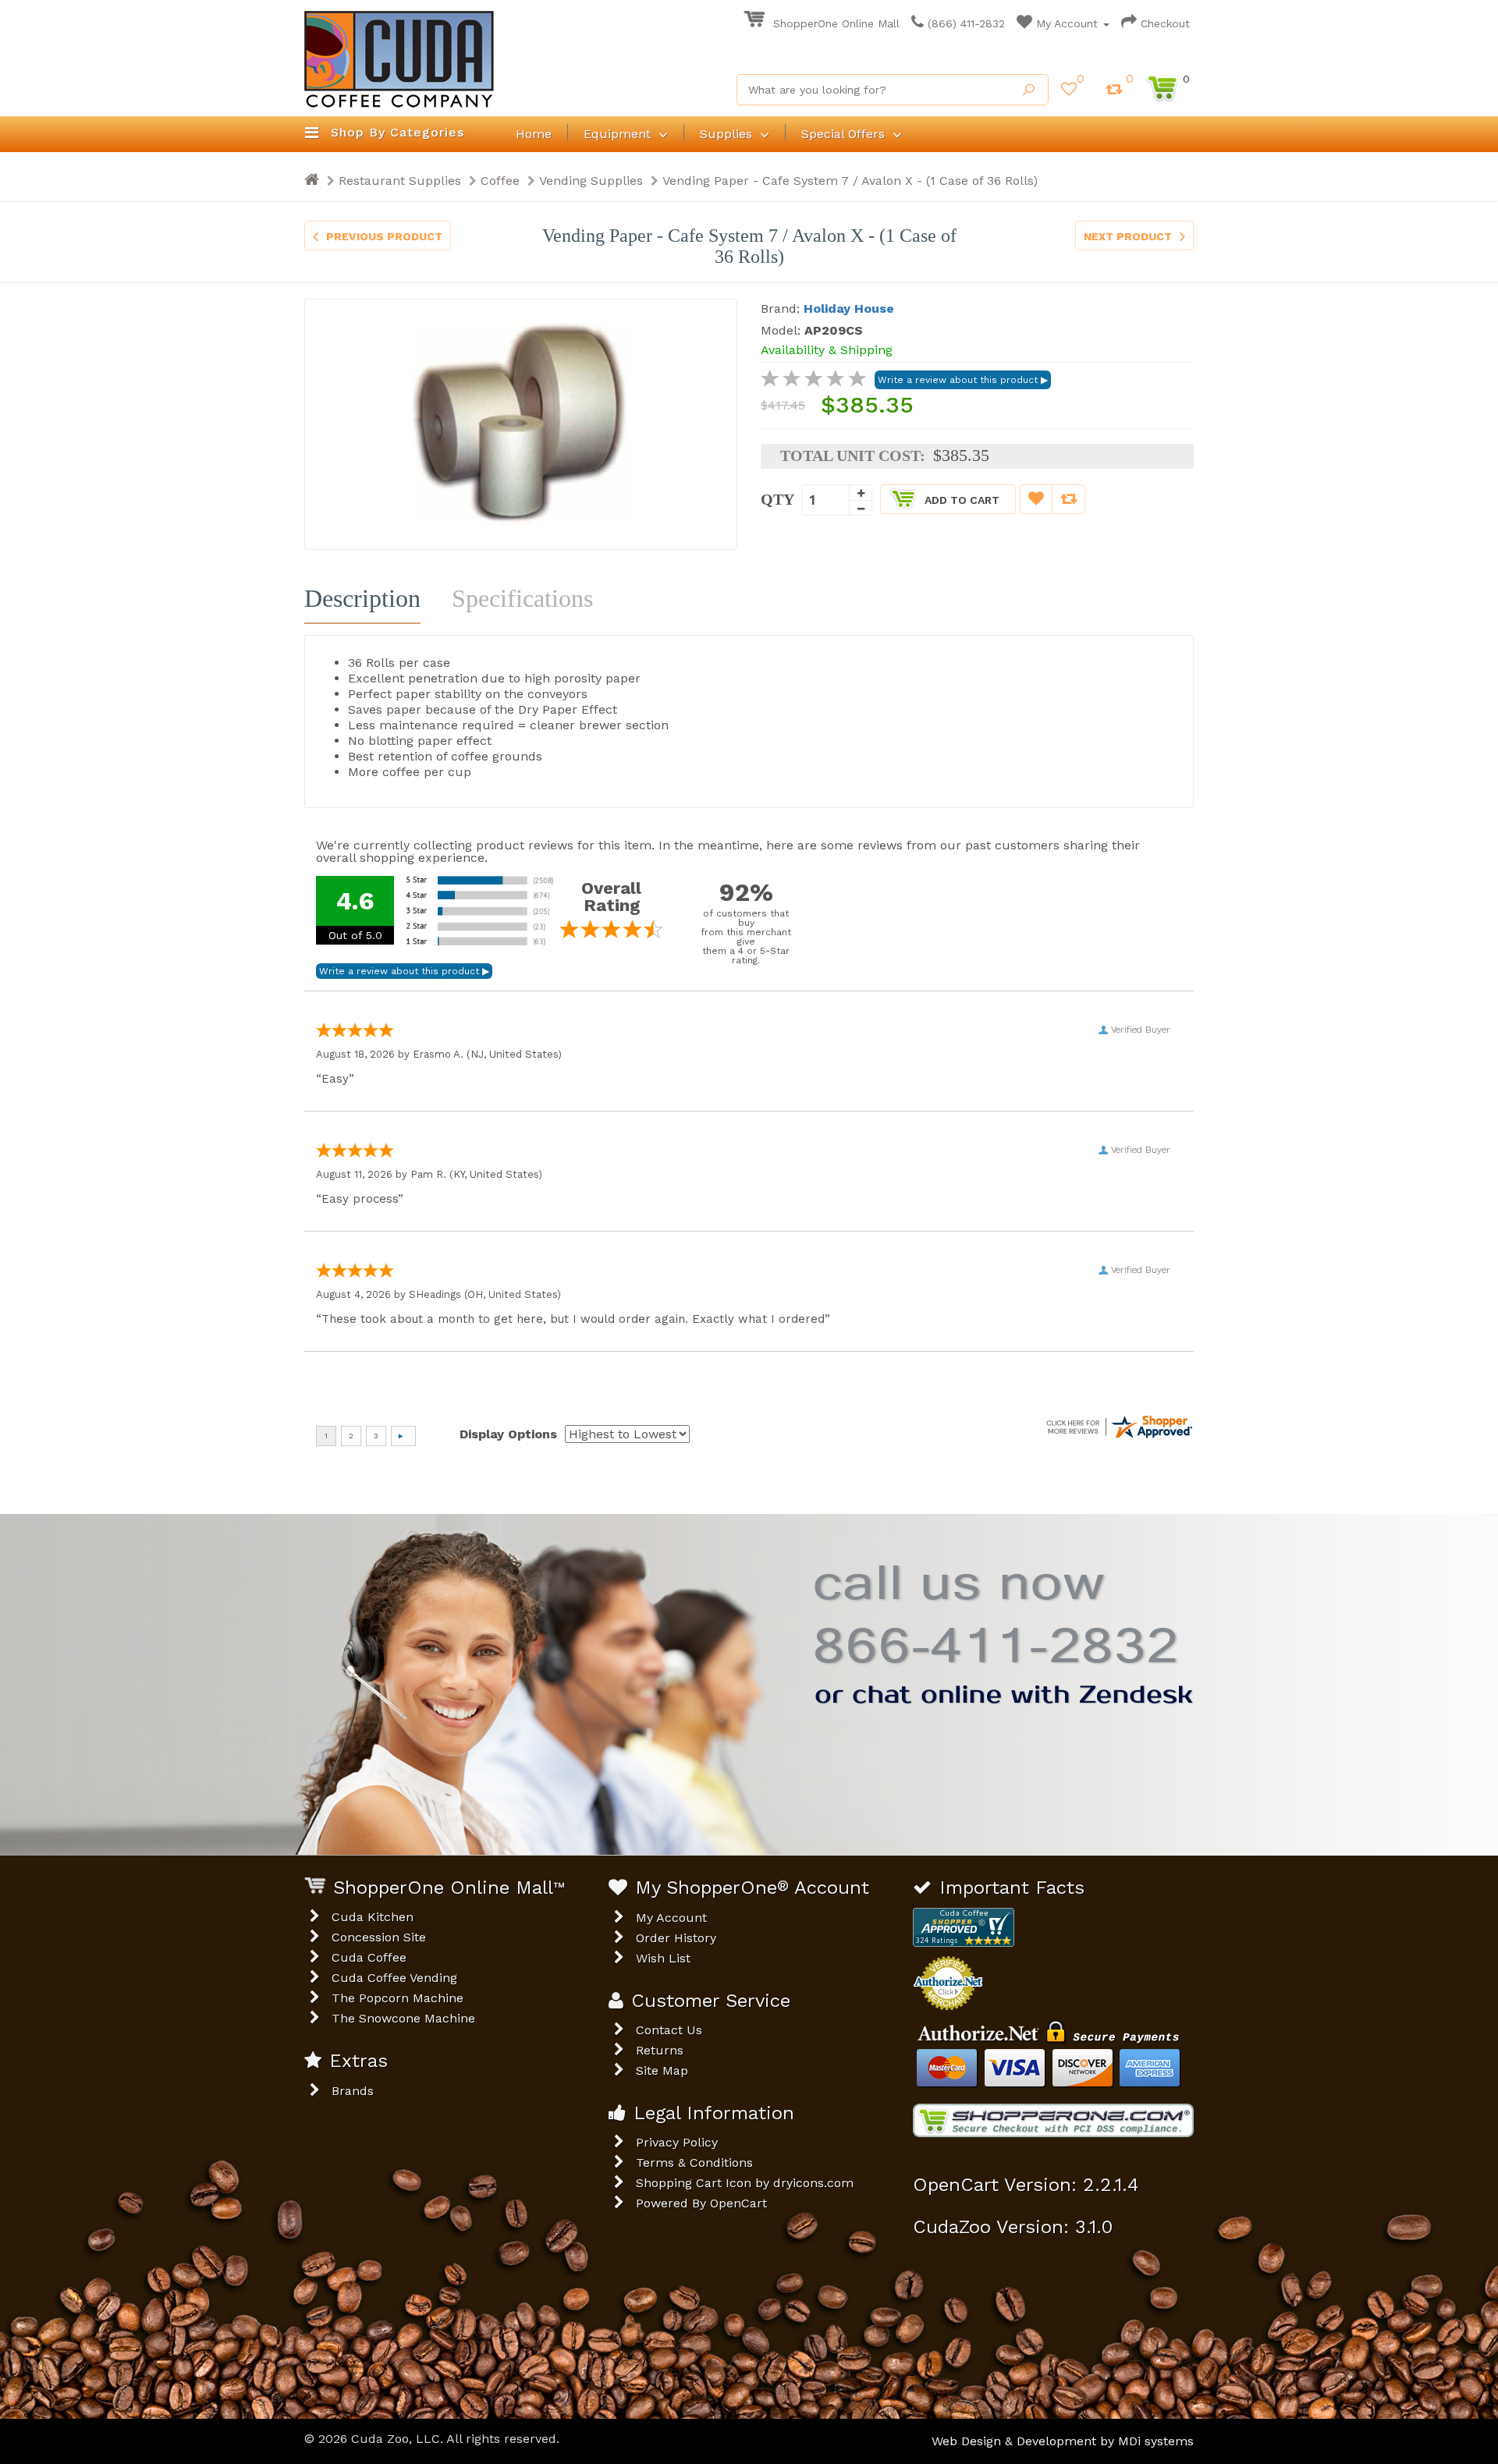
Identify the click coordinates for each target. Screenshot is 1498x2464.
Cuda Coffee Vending (394, 1978)
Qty (777, 499)
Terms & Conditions (694, 2163)
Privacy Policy (677, 2142)
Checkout (1163, 23)
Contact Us (669, 2030)
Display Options (508, 1434)
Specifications (522, 598)
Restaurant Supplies (400, 181)
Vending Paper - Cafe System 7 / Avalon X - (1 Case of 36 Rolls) (850, 181)
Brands (353, 2091)
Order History (676, 1938)
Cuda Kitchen (373, 1917)
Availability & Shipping (827, 350)
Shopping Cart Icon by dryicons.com (745, 2183)
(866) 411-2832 (964, 23)
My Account (1067, 23)
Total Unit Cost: (853, 456)
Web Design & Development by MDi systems (1063, 2441)
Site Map (662, 2070)
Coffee (500, 181)
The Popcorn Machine (398, 1998)
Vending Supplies (591, 181)
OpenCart (738, 2203)
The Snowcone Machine (403, 2018)
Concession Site (379, 1937)
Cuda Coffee (369, 1957)
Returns (660, 2050)
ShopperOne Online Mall (834, 23)
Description (362, 598)
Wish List (663, 1958)
